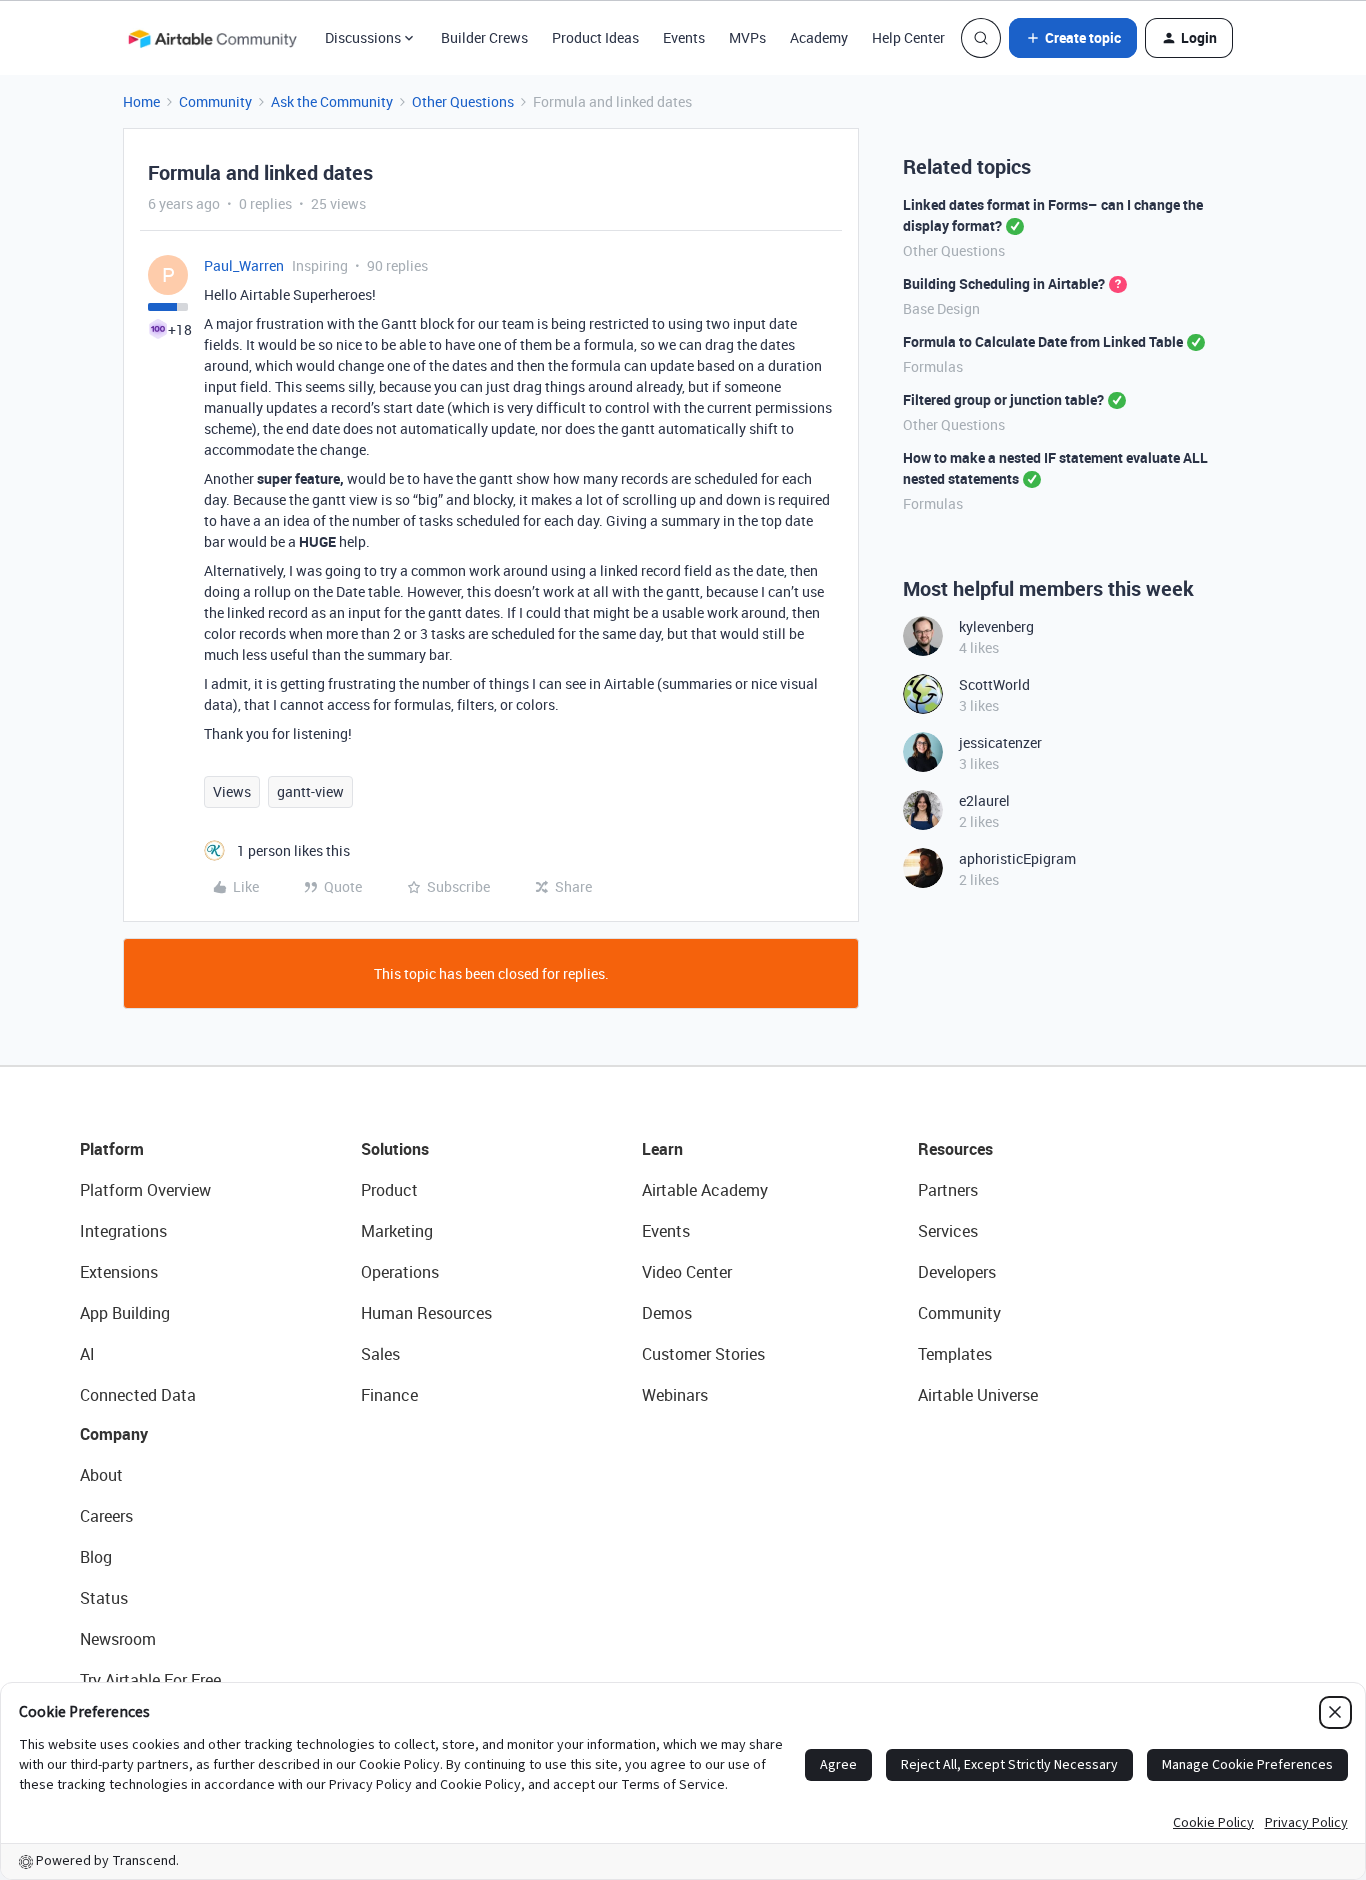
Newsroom (118, 1639)
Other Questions (463, 101)
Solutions (395, 1149)
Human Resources (426, 1313)
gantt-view (310, 791)
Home (141, 101)
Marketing (397, 1231)
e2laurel (984, 800)
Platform (112, 1149)
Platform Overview (145, 1190)
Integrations (123, 1231)
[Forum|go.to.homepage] (212, 38)
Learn (662, 1149)
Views (232, 791)
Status (104, 1598)
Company (114, 1434)
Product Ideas (595, 37)
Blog (96, 1557)
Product (389, 1190)
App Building (125, 1313)
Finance (389, 1395)
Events (684, 37)
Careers (106, 1516)
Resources (955, 1149)
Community (215, 101)
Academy (819, 37)
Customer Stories (703, 1354)
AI (87, 1354)
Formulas (933, 366)
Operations (400, 1272)
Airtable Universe (978, 1395)
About (101, 1475)
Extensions (119, 1272)
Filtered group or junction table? (1003, 399)
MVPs (747, 37)
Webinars (675, 1395)
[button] (1073, 38)
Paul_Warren (244, 265)
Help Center (908, 37)
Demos (667, 1313)
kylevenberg (996, 626)
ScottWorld (994, 684)
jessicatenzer (1000, 742)
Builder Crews (484, 37)
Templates (955, 1354)
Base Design (941, 308)
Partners (948, 1190)
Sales (380, 1354)
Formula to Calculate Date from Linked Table (1043, 341)
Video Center (687, 1272)
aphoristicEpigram (1017, 858)
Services (948, 1231)
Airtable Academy (705, 1190)
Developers (957, 1272)
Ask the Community (332, 101)
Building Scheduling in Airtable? (1004, 283)
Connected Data (138, 1395)
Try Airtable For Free (150, 1680)
